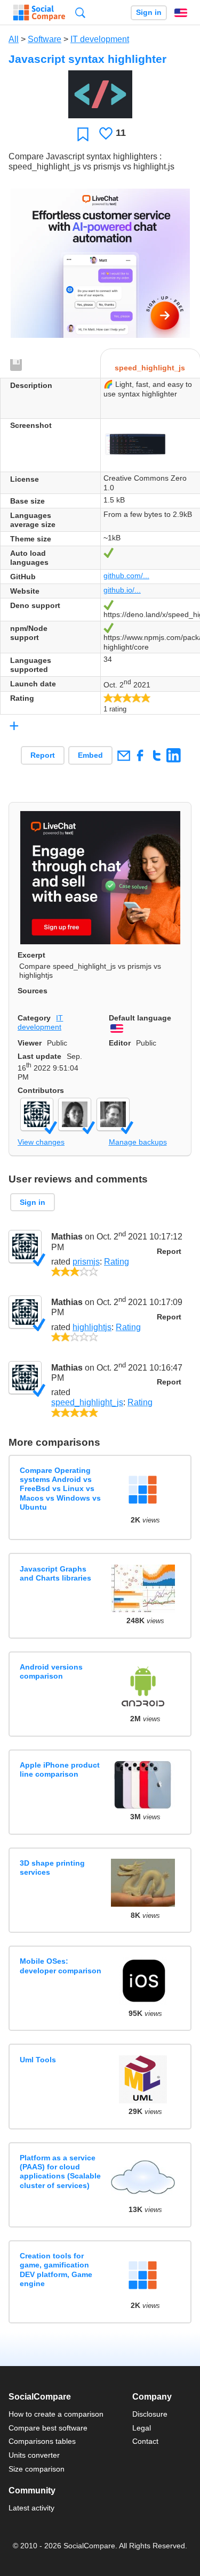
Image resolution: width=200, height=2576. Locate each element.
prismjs (86, 1262)
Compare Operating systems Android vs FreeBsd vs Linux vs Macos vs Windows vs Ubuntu (60, 1489)
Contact (145, 2441)
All (14, 39)
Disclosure (150, 2414)
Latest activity (31, 2508)
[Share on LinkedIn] (174, 755)
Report (43, 755)
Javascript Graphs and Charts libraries (55, 1573)
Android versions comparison (51, 1671)
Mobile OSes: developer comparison (61, 1966)
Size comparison (37, 2469)
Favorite (83, 134)
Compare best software (48, 2428)
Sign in (149, 13)
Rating (117, 1262)
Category (34, 1018)
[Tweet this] (157, 755)
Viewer (30, 1043)
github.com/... (126, 576)
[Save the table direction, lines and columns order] (17, 366)
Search (80, 13)
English (181, 13)
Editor (120, 1043)
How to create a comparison (56, 2414)
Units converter (34, 2455)
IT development (100, 39)
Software (45, 39)
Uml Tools (38, 2060)
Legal (142, 2428)
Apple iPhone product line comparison (60, 1769)
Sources (33, 991)
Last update (39, 1056)
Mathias (67, 1237)
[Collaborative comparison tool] (39, 13)
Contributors (41, 1090)
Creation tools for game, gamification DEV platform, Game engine (56, 2270)
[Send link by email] (123, 755)
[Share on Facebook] (140, 755)
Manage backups (138, 1142)
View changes (41, 1142)
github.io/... (122, 590)
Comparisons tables (42, 2441)
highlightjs (92, 1327)
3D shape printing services (52, 1868)
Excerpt (31, 955)
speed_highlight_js (87, 1402)
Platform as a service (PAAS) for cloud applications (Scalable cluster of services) (60, 2172)
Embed (90, 755)
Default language (140, 1018)
